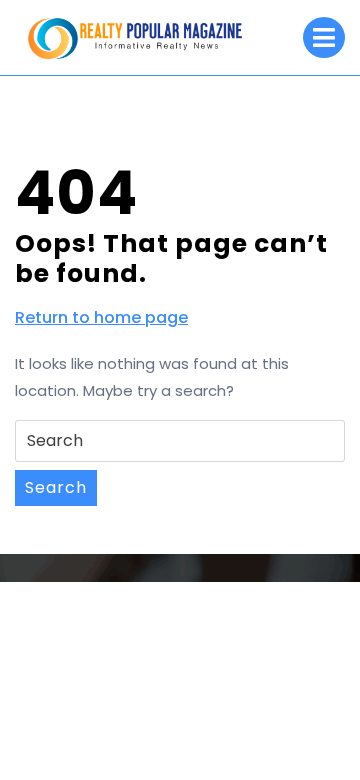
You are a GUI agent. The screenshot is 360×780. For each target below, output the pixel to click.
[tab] (324, 37)
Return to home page (101, 318)
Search (56, 487)
